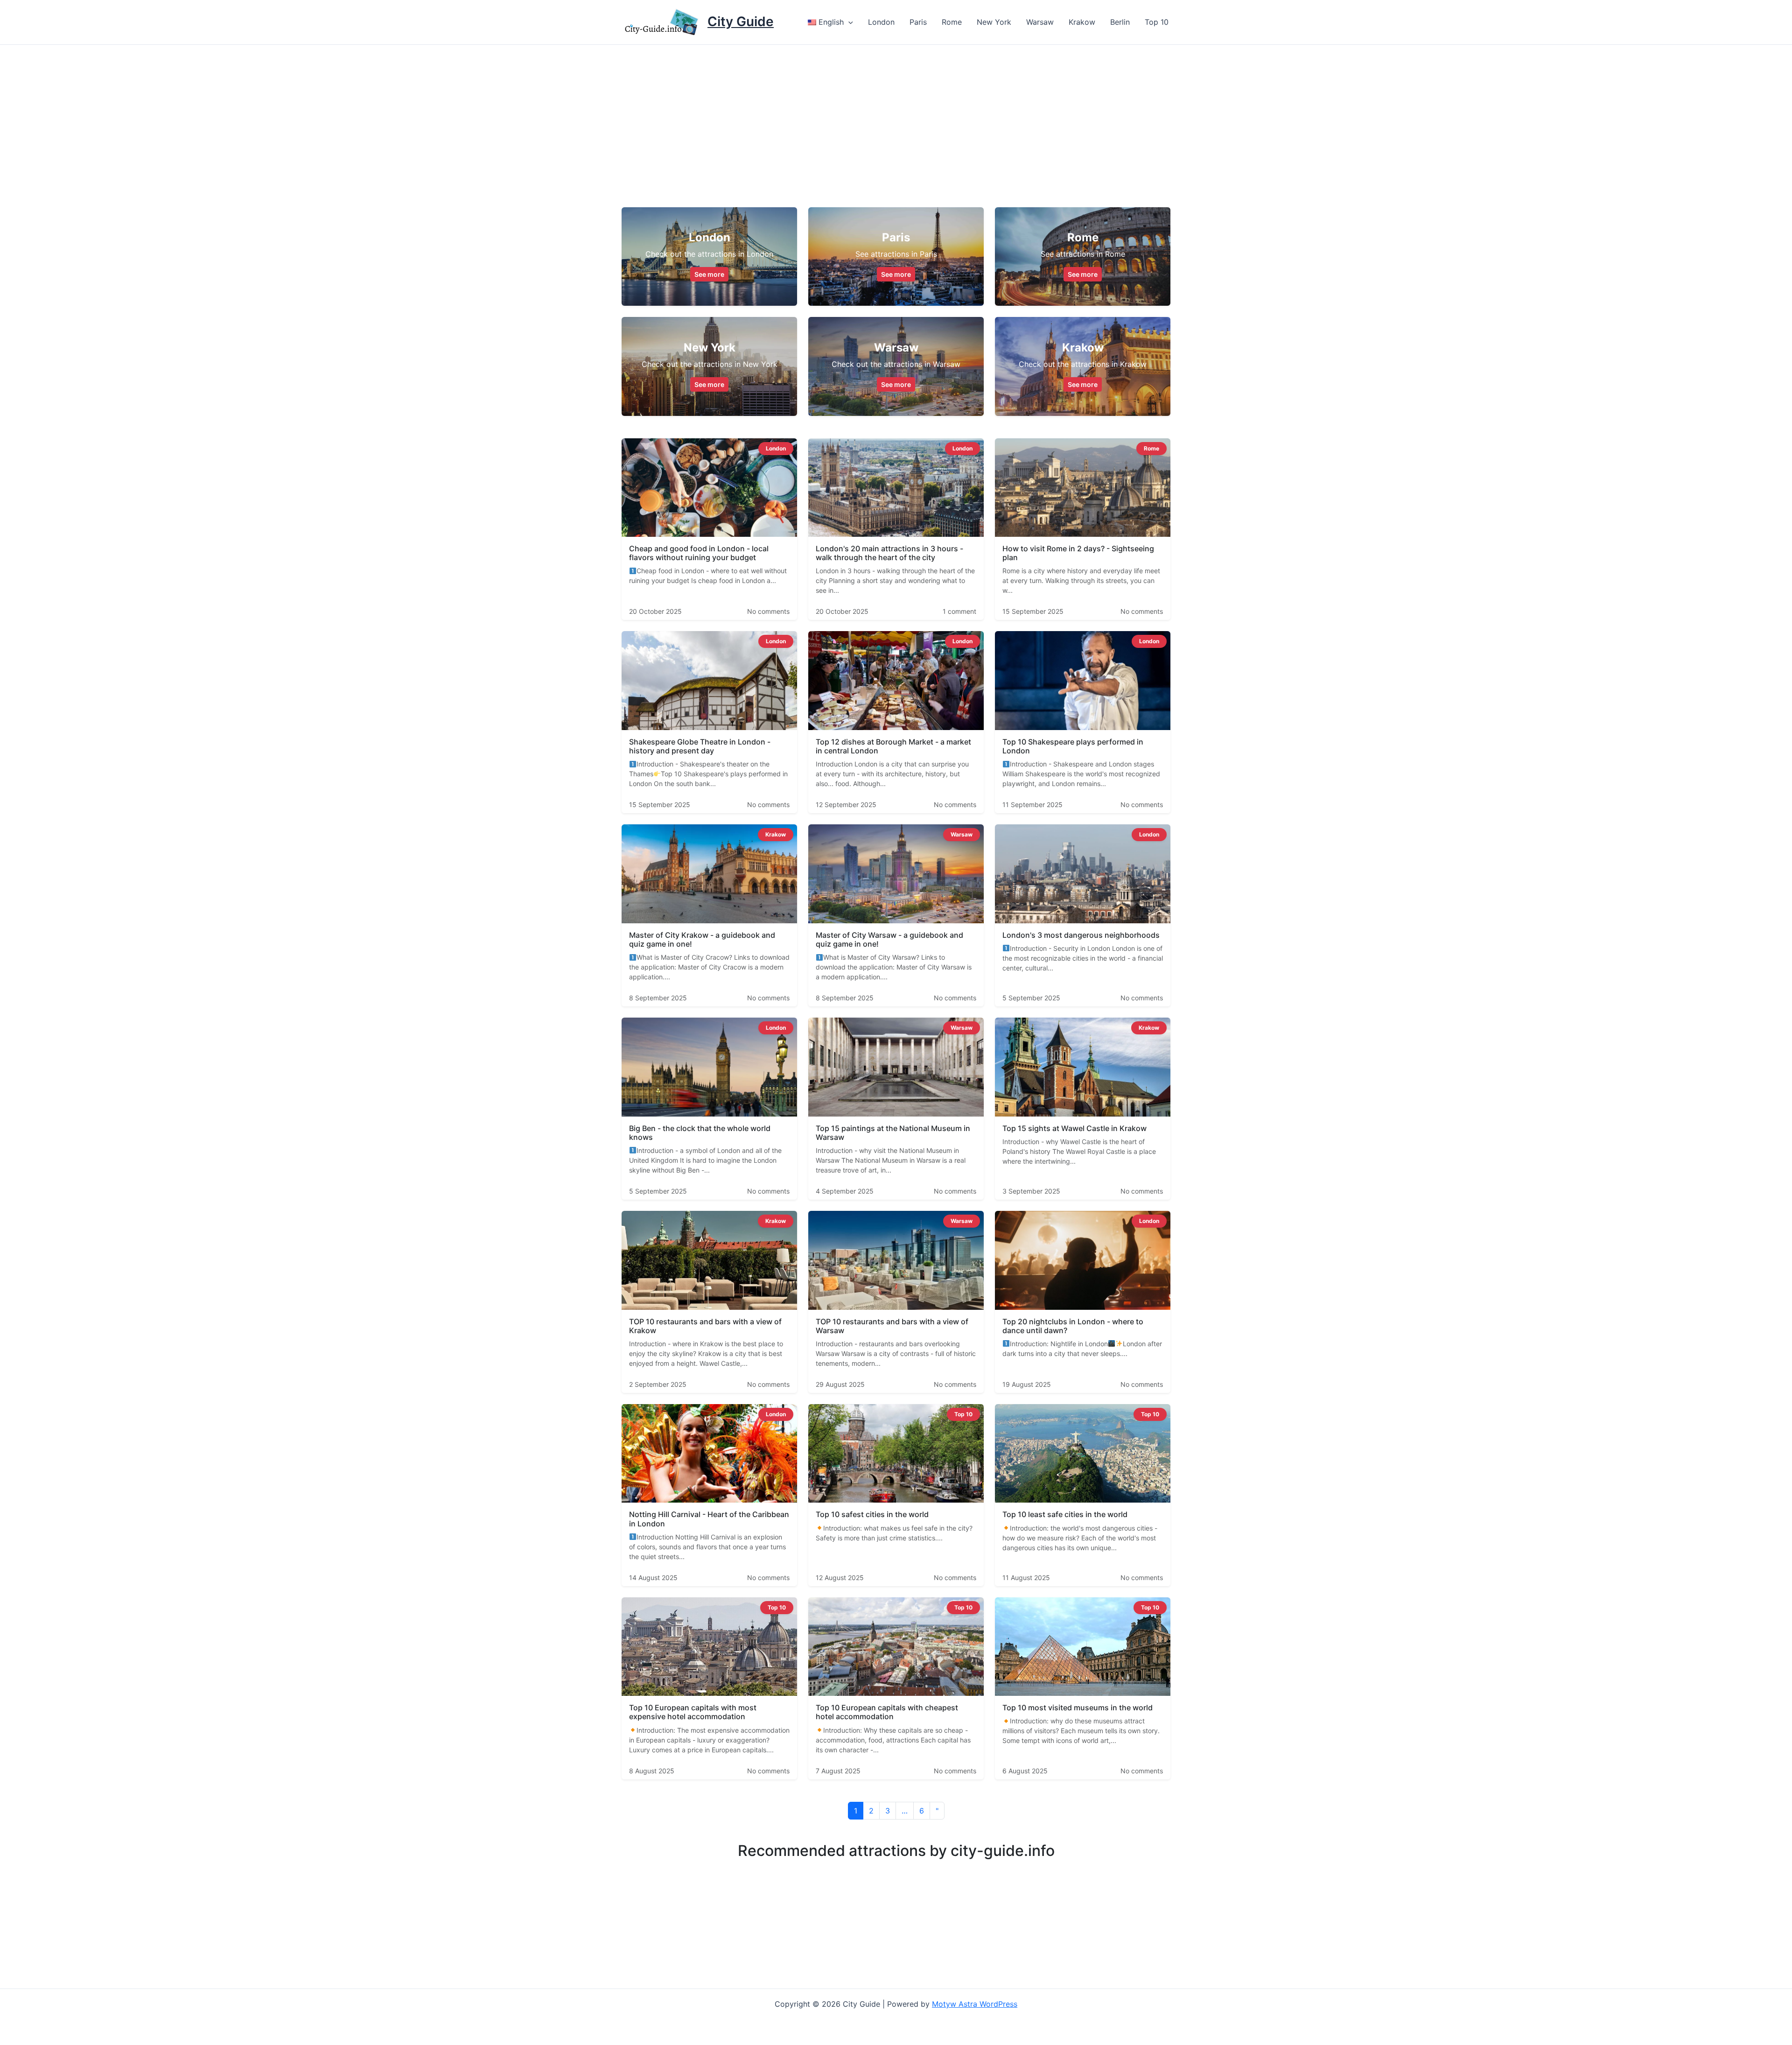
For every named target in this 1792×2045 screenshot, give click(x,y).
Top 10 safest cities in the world (872, 1514)
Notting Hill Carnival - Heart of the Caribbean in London (709, 1519)
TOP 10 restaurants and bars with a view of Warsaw (892, 1326)
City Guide (741, 21)
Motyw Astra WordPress (975, 2004)
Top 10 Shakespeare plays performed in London (1073, 746)
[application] (848, 22)
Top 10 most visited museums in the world (1078, 1708)
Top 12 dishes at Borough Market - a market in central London (893, 746)
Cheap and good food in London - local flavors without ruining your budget (699, 553)
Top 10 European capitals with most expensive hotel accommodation (693, 1712)
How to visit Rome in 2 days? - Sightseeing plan (1078, 553)
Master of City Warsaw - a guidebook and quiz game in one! (889, 939)
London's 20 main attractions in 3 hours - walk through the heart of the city (889, 553)
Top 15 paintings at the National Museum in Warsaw (893, 1133)
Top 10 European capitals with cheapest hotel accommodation (887, 1712)
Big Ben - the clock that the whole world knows (700, 1133)
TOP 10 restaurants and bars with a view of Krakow (705, 1326)
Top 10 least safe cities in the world (1065, 1514)
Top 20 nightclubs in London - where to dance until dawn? (1073, 1326)
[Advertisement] (896, 115)
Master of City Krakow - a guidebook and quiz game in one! (702, 939)
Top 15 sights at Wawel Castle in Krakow (1074, 1128)
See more (709, 274)
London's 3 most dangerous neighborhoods (1081, 935)
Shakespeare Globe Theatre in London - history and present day (700, 746)
